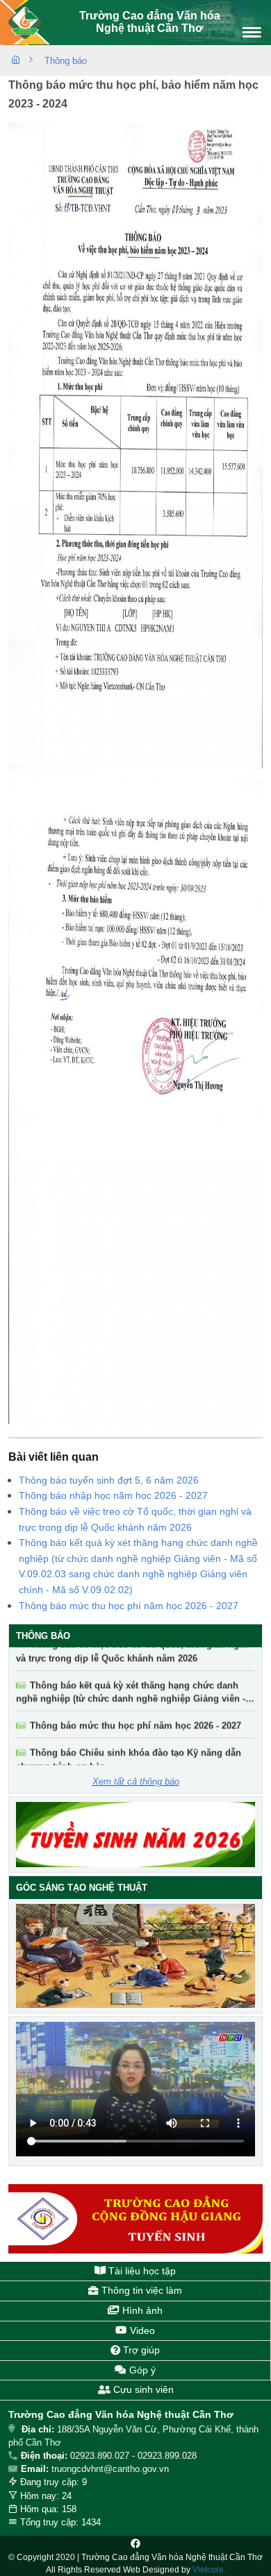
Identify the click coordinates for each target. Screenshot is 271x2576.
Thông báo (66, 61)
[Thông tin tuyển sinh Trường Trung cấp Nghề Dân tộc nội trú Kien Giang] (135, 2219)
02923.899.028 (167, 2456)
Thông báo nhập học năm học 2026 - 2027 (113, 1495)
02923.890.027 (100, 2456)
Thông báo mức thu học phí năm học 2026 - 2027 (129, 1606)
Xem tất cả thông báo (136, 1781)
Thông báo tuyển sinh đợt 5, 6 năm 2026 (109, 1480)
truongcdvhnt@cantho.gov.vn (110, 2469)
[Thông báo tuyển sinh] (135, 1835)
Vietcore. (209, 2570)
